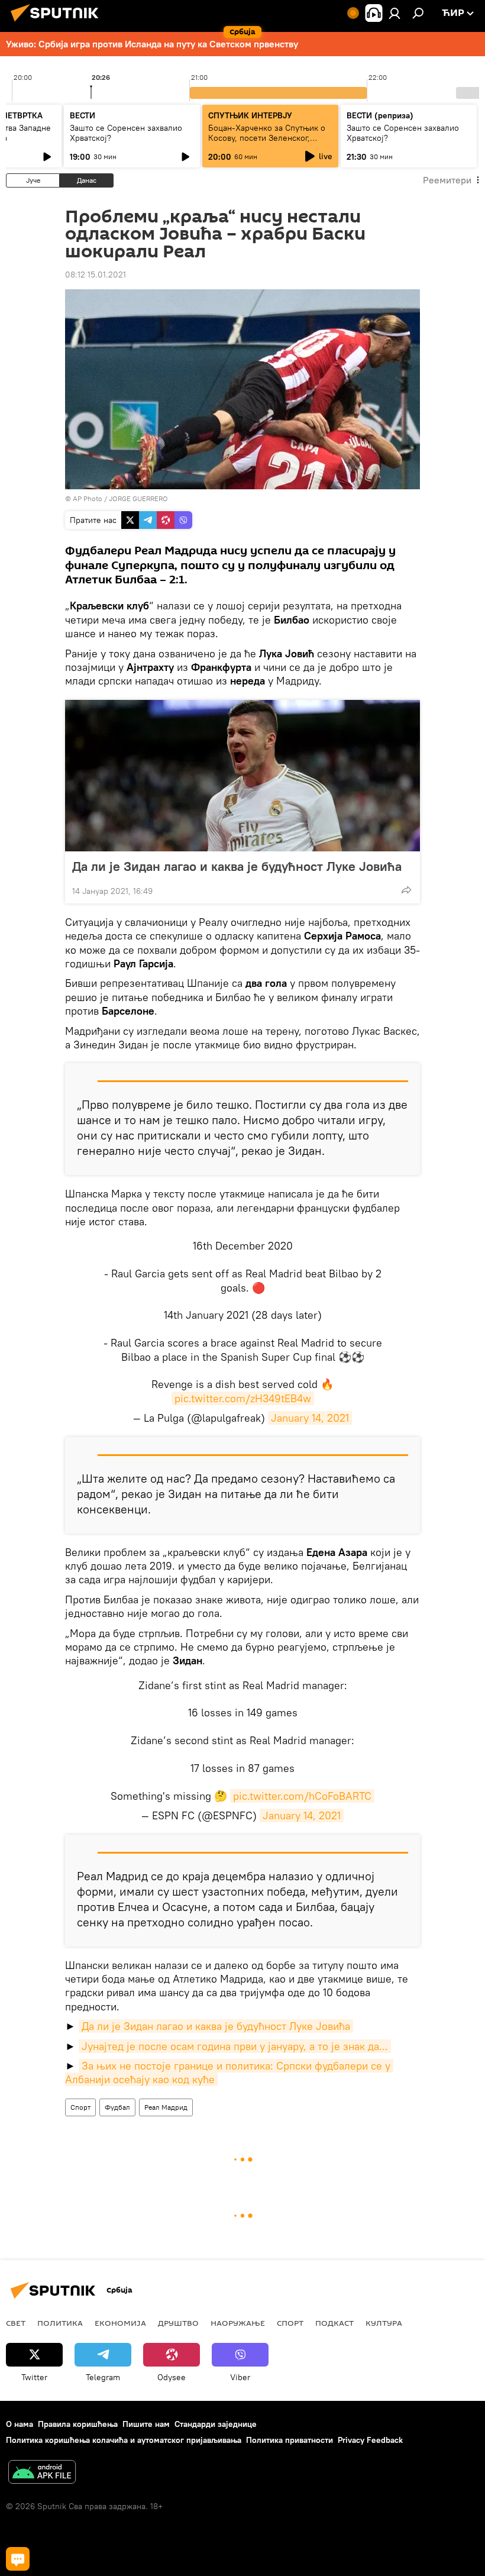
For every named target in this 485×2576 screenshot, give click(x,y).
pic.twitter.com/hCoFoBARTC (302, 1796)
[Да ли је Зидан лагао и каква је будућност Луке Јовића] (242, 776)
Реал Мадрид (166, 2107)
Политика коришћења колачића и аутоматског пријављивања (124, 2440)
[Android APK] (42, 2473)
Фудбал (117, 2107)
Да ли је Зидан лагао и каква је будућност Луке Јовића (237, 866)
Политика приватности (290, 2440)
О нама (20, 2424)
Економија (120, 2323)
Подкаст (334, 2323)
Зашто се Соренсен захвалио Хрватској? (126, 133)
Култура (384, 2323)
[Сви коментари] (18, 2559)
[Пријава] (395, 13)
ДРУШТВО (178, 2323)
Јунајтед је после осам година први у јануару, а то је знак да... (235, 2046)
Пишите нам (146, 2424)
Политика (60, 2323)
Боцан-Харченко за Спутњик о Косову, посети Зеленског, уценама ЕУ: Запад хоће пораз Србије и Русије (267, 143)
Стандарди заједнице (216, 2424)
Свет (16, 2323)
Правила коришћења (78, 2424)
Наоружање (238, 2323)
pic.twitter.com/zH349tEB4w (243, 1398)
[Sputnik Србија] (58, 23)
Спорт (80, 2107)
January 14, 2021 (310, 1418)
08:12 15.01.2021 (96, 275)
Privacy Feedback (370, 2440)
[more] (406, 890)
